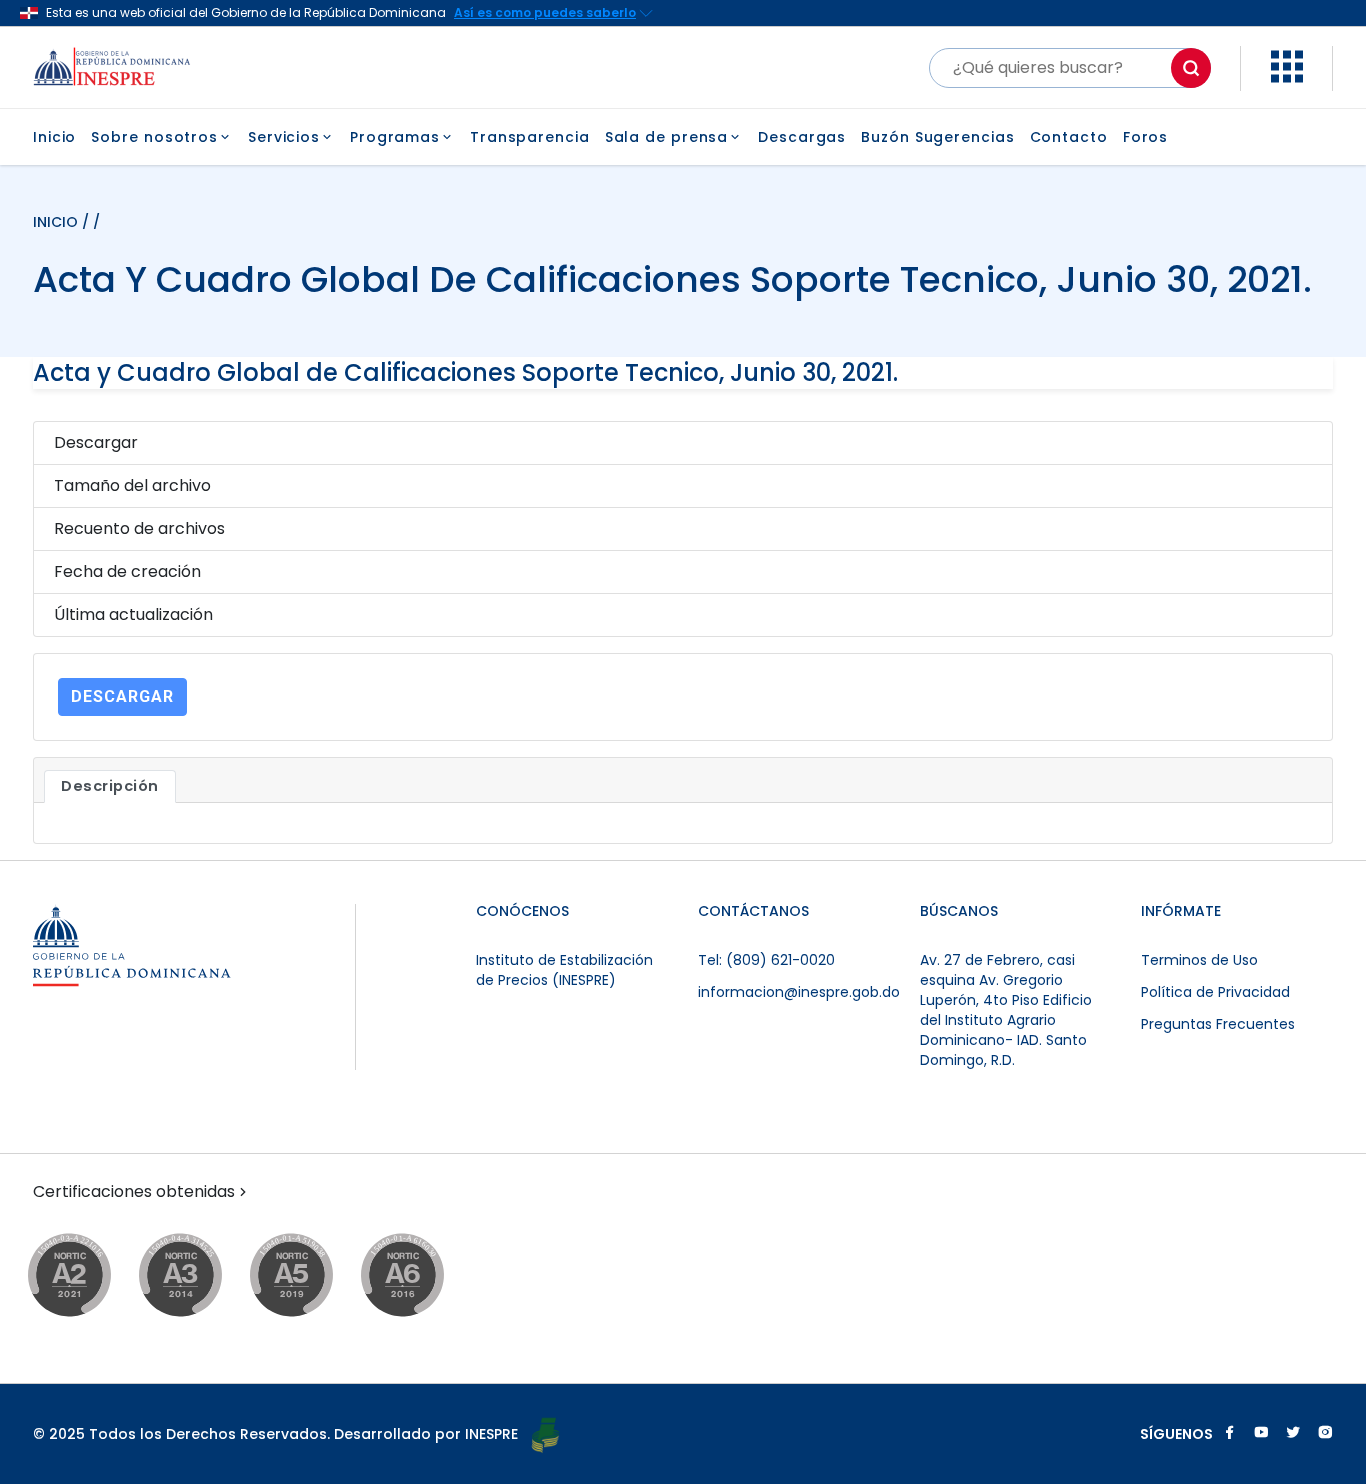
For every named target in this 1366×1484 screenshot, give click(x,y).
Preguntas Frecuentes (1218, 1024)
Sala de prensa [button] (667, 137)
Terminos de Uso (1199, 960)
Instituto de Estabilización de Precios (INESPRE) (564, 970)
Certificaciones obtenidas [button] (134, 1192)
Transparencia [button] (530, 137)
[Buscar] (1191, 68)
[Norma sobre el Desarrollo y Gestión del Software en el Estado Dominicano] (421, 1276)
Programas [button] (395, 137)
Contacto (1069, 137)
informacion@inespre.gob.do (799, 992)
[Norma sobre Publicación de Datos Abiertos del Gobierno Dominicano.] (199, 1276)
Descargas (802, 137)
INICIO (57, 222)
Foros (1146, 137)
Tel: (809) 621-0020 (766, 960)
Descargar (122, 696)
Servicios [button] (284, 137)
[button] (1287, 77)
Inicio (54, 137)
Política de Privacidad (1215, 992)
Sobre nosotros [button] (154, 137)
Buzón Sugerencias (937, 137)
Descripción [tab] (110, 786)
